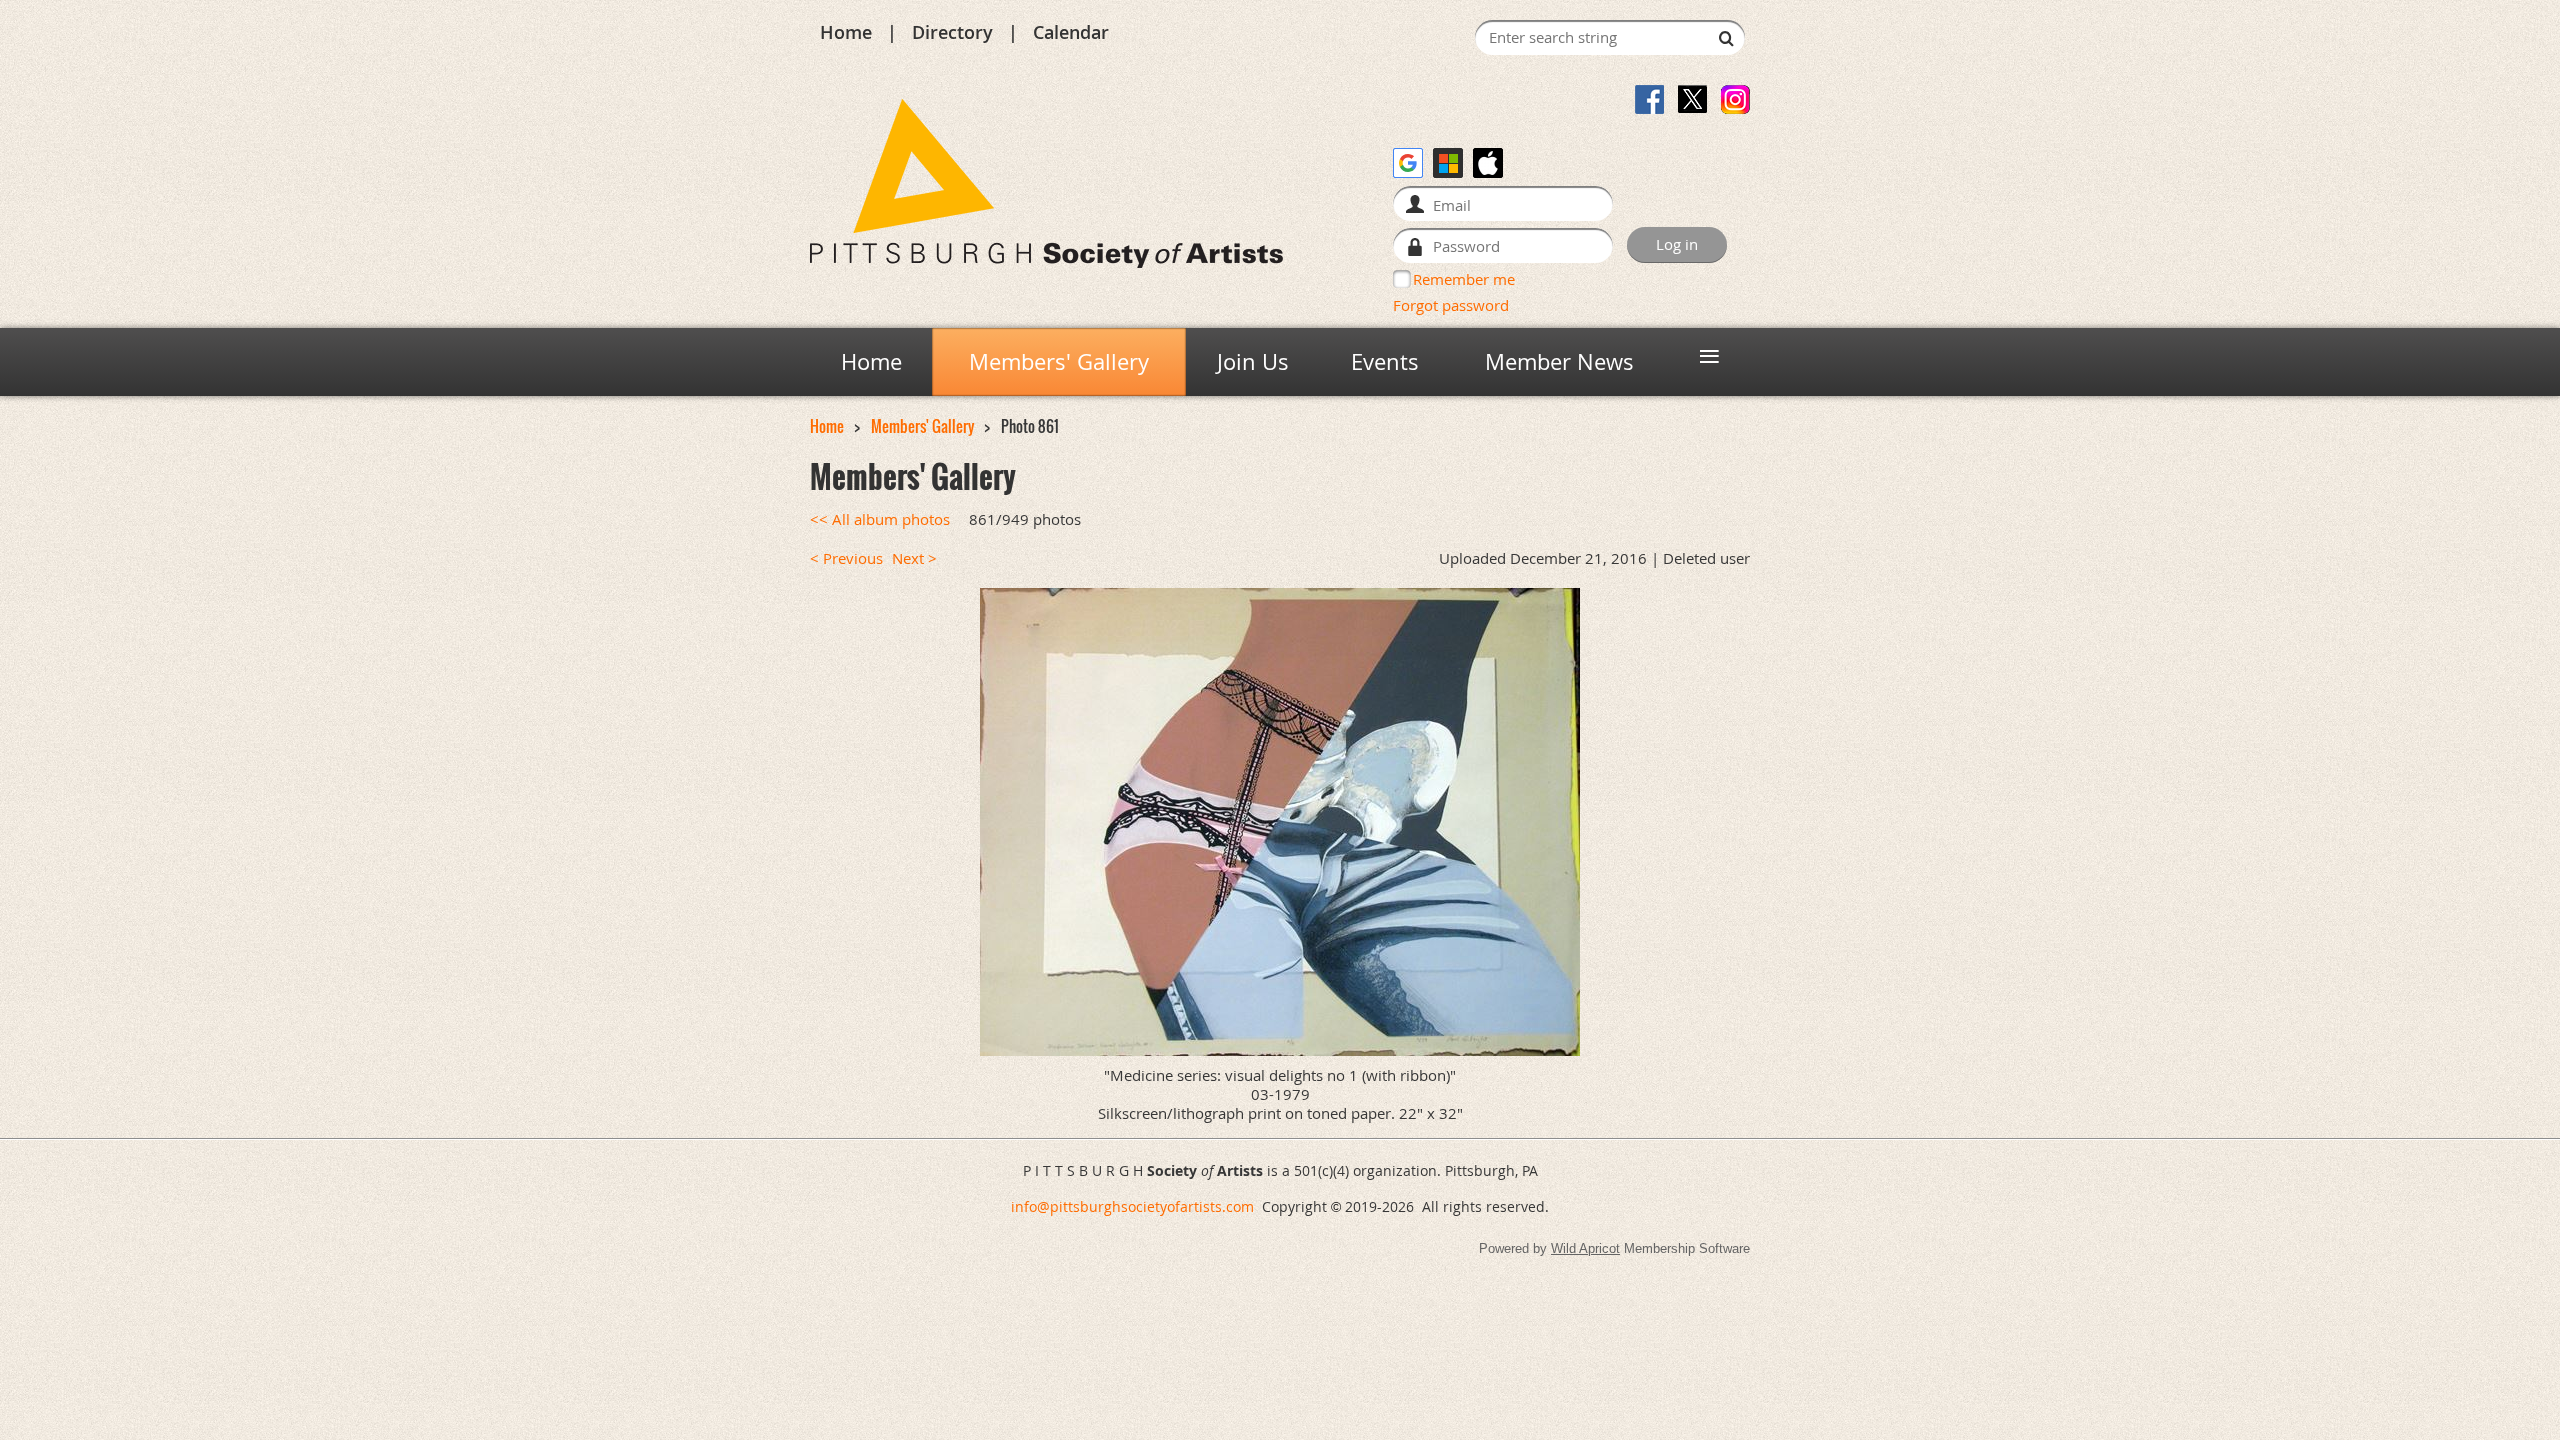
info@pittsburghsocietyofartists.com (1132, 1206)
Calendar (1071, 32)
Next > (914, 558)
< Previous (846, 558)
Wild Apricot (1585, 1248)
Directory (952, 32)
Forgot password (1451, 305)
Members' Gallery (922, 426)
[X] (1692, 99)
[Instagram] (1735, 99)
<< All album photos (880, 519)
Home (846, 32)
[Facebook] (1649, 99)
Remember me (1464, 279)
